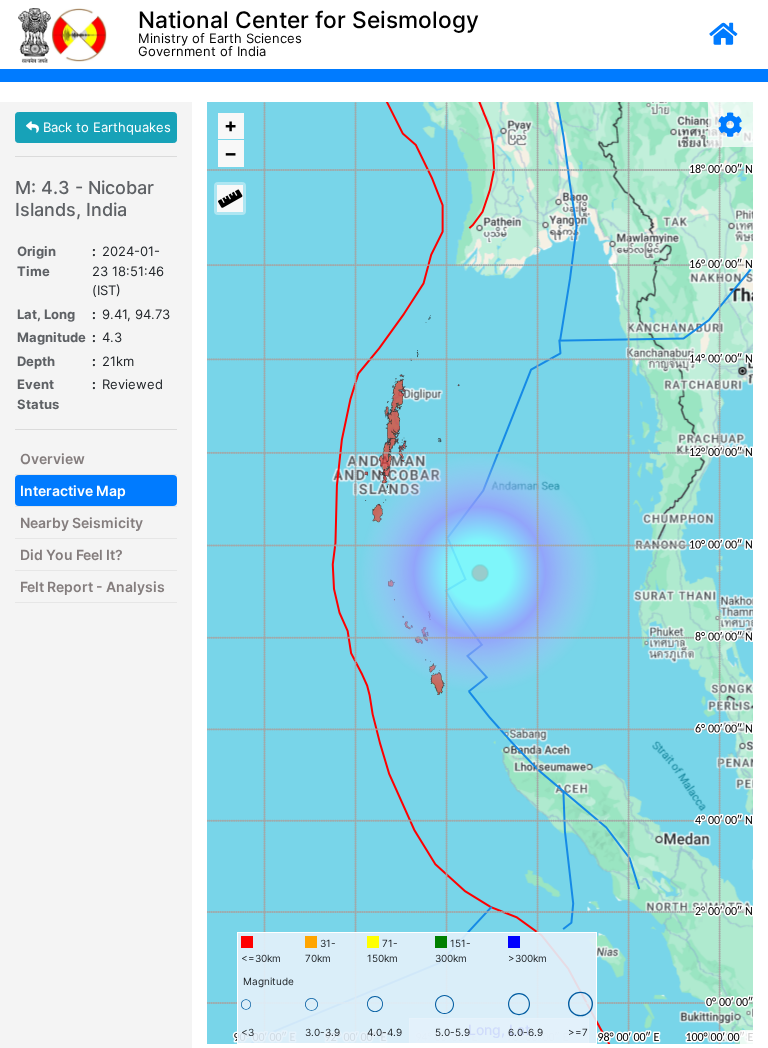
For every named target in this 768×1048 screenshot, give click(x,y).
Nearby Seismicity (81, 522)
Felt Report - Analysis (92, 586)
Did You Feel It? (71, 554)
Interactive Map (73, 490)
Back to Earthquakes (105, 127)
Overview (52, 458)
